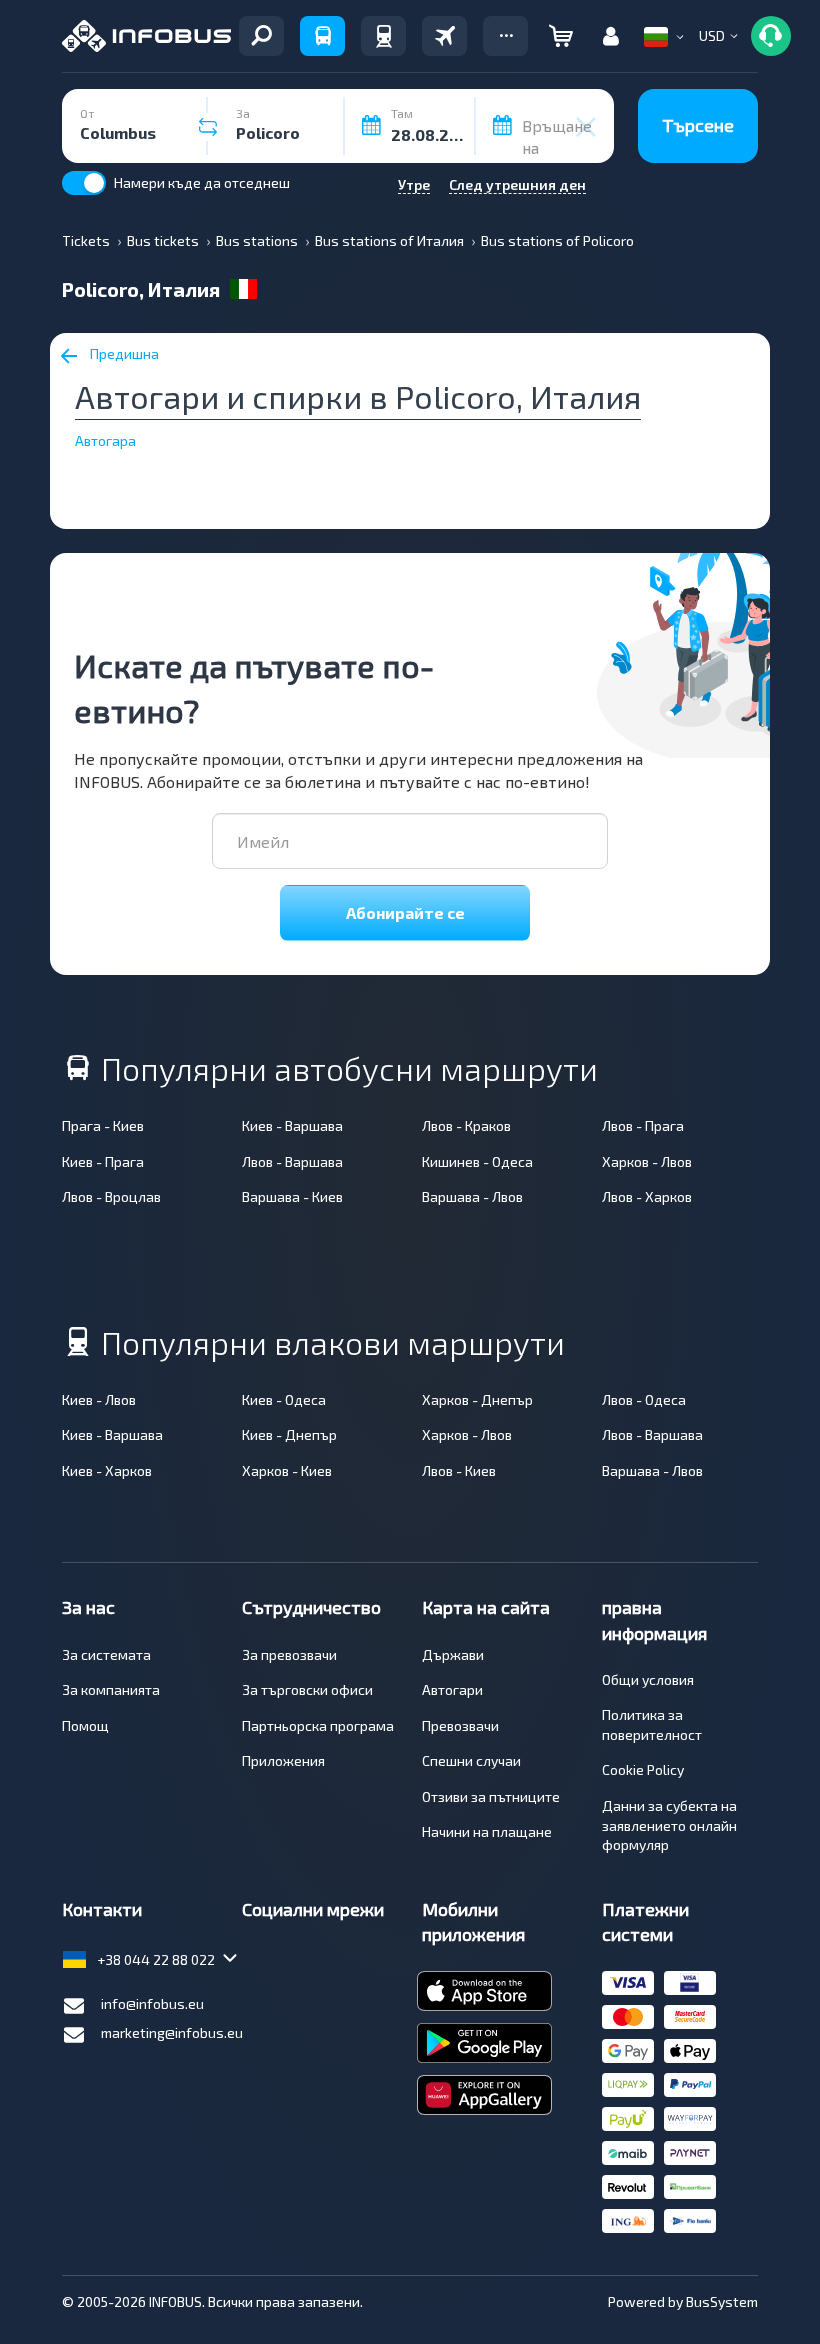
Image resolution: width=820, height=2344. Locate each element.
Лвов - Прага (643, 1125)
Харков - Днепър (477, 1399)
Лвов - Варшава (292, 1161)
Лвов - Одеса (644, 1399)
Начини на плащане (487, 1831)
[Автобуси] (322, 36)
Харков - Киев (287, 1470)
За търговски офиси (307, 1689)
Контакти (102, 1909)
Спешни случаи (471, 1760)
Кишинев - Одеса (477, 1161)
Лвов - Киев (459, 1470)
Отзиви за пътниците (491, 1796)
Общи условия (648, 1679)
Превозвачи (460, 1725)
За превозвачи (289, 1654)
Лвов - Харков (647, 1196)
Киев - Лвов (99, 1399)
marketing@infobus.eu (172, 2032)
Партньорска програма (318, 1725)
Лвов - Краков (466, 1125)
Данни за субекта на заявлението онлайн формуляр (669, 1825)
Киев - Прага (103, 1161)
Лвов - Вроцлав (111, 1196)
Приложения (283, 1760)
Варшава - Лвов (472, 1196)
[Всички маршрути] (261, 36)
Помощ (85, 1725)
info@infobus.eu (152, 2003)
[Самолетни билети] (444, 36)
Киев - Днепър (289, 1434)
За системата (106, 1654)
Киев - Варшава (292, 1125)
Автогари (452, 1689)
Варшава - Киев (292, 1196)
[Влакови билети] (383, 36)
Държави (453, 1654)
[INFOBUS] (146, 36)
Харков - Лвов (647, 1161)
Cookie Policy (643, 1769)
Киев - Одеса (284, 1399)
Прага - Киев (103, 1125)
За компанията (111, 1689)
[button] (505, 36)
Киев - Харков (107, 1470)
